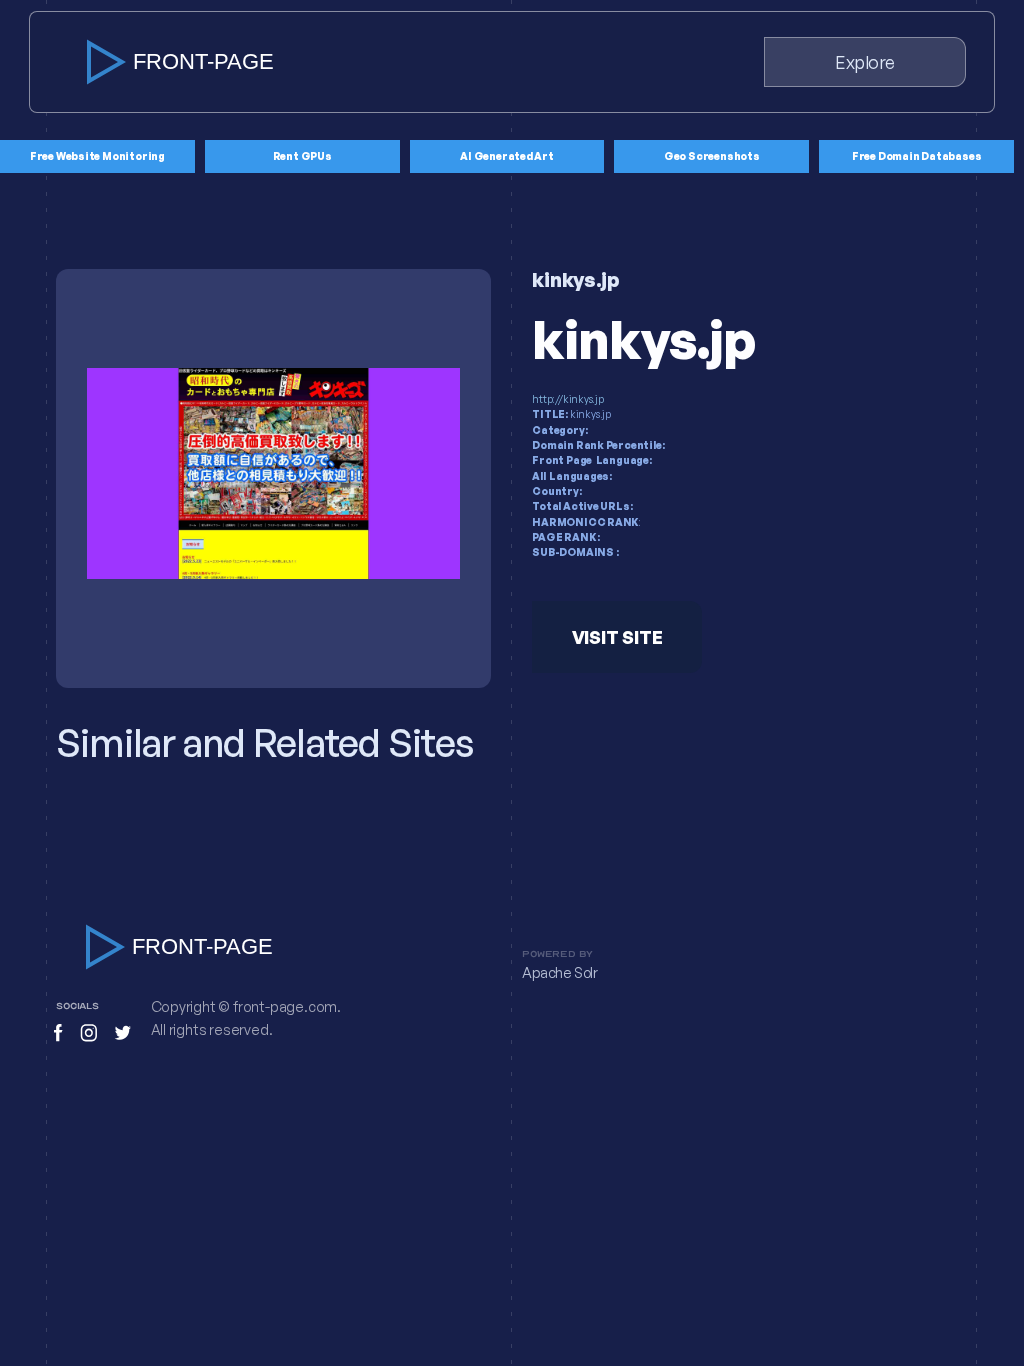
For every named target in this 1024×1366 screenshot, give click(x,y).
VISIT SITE (617, 637)
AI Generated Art (507, 156)
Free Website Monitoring (97, 156)
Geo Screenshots (712, 156)
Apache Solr (560, 973)
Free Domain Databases (917, 156)
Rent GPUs (302, 156)
